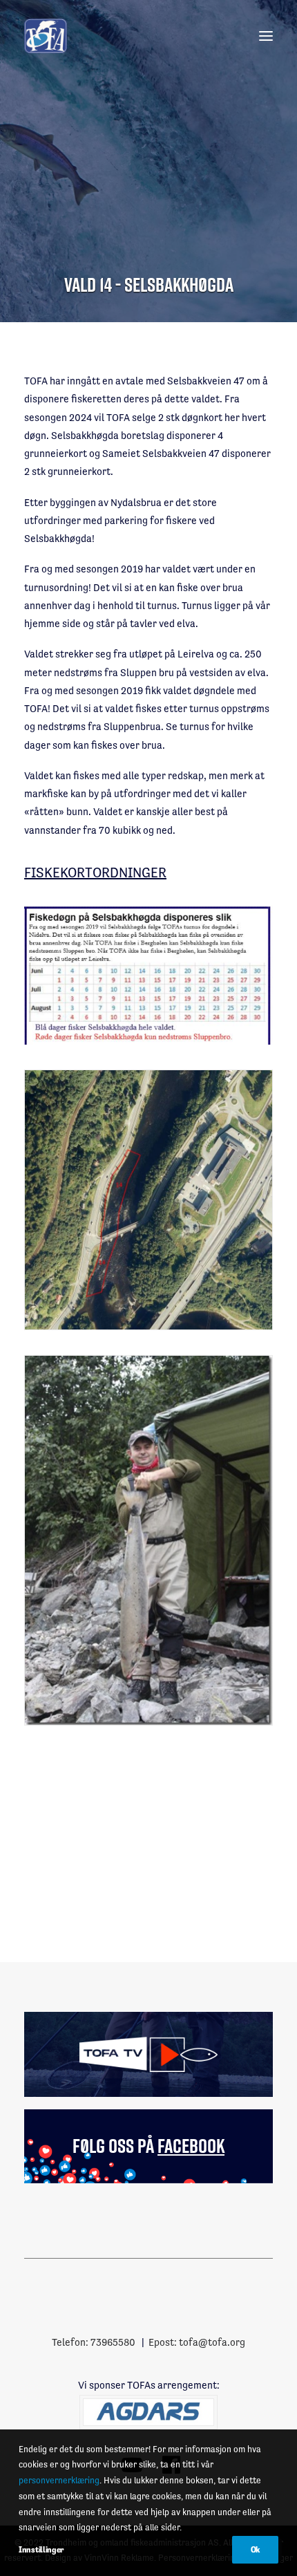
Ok (255, 2550)
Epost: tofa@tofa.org (197, 2342)
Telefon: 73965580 (94, 2342)
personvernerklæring (59, 2480)
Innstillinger (41, 2550)
